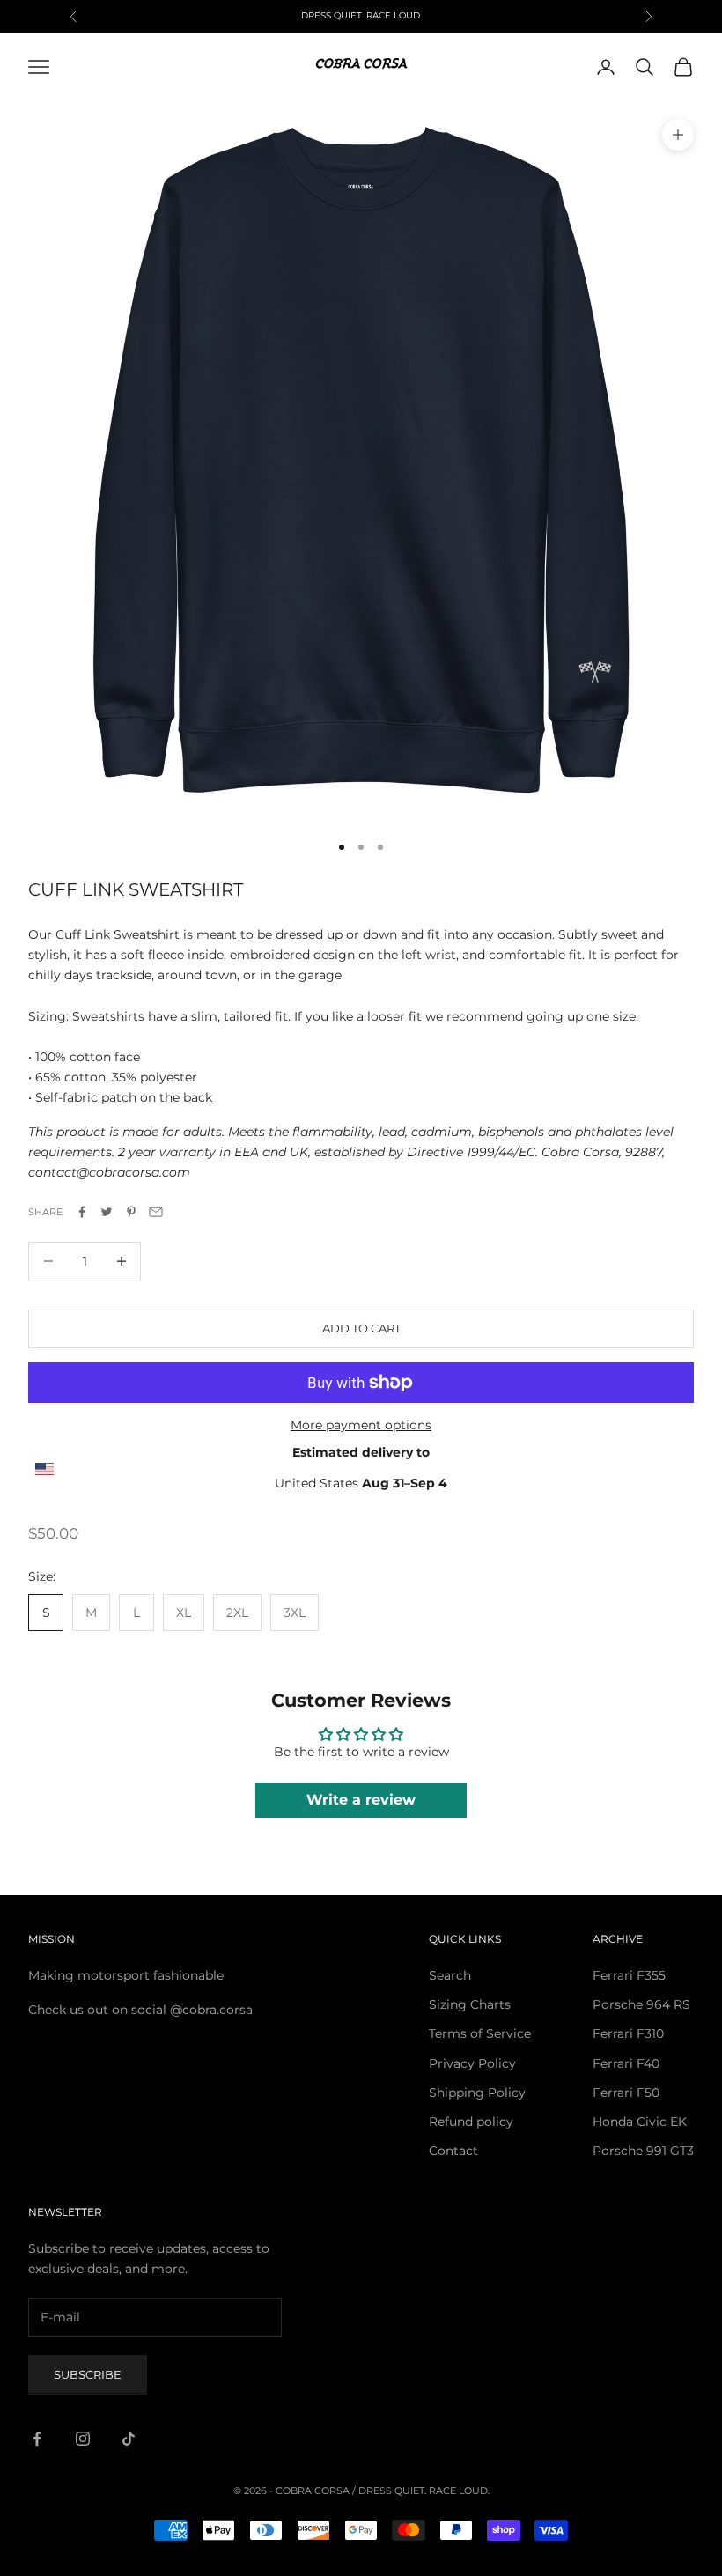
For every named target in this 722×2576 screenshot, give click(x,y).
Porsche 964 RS (641, 2004)
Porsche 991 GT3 (643, 2151)
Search (450, 1975)
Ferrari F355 (629, 1975)
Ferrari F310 (628, 2033)
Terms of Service (480, 2033)
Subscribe (88, 2374)
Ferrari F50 (626, 2093)
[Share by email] (156, 1212)
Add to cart (361, 1328)
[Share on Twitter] (107, 1212)
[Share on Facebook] (82, 1212)
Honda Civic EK (640, 2122)
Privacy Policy (472, 2063)
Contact (453, 2151)
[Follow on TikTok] (129, 2439)
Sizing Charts (470, 2004)
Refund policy (471, 2122)
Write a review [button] (361, 1800)
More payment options (361, 1425)
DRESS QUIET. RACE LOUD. (424, 2491)
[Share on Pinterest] (131, 1212)
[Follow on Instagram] (83, 2439)
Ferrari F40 (626, 2063)
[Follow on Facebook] (37, 2439)
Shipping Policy (477, 2093)
